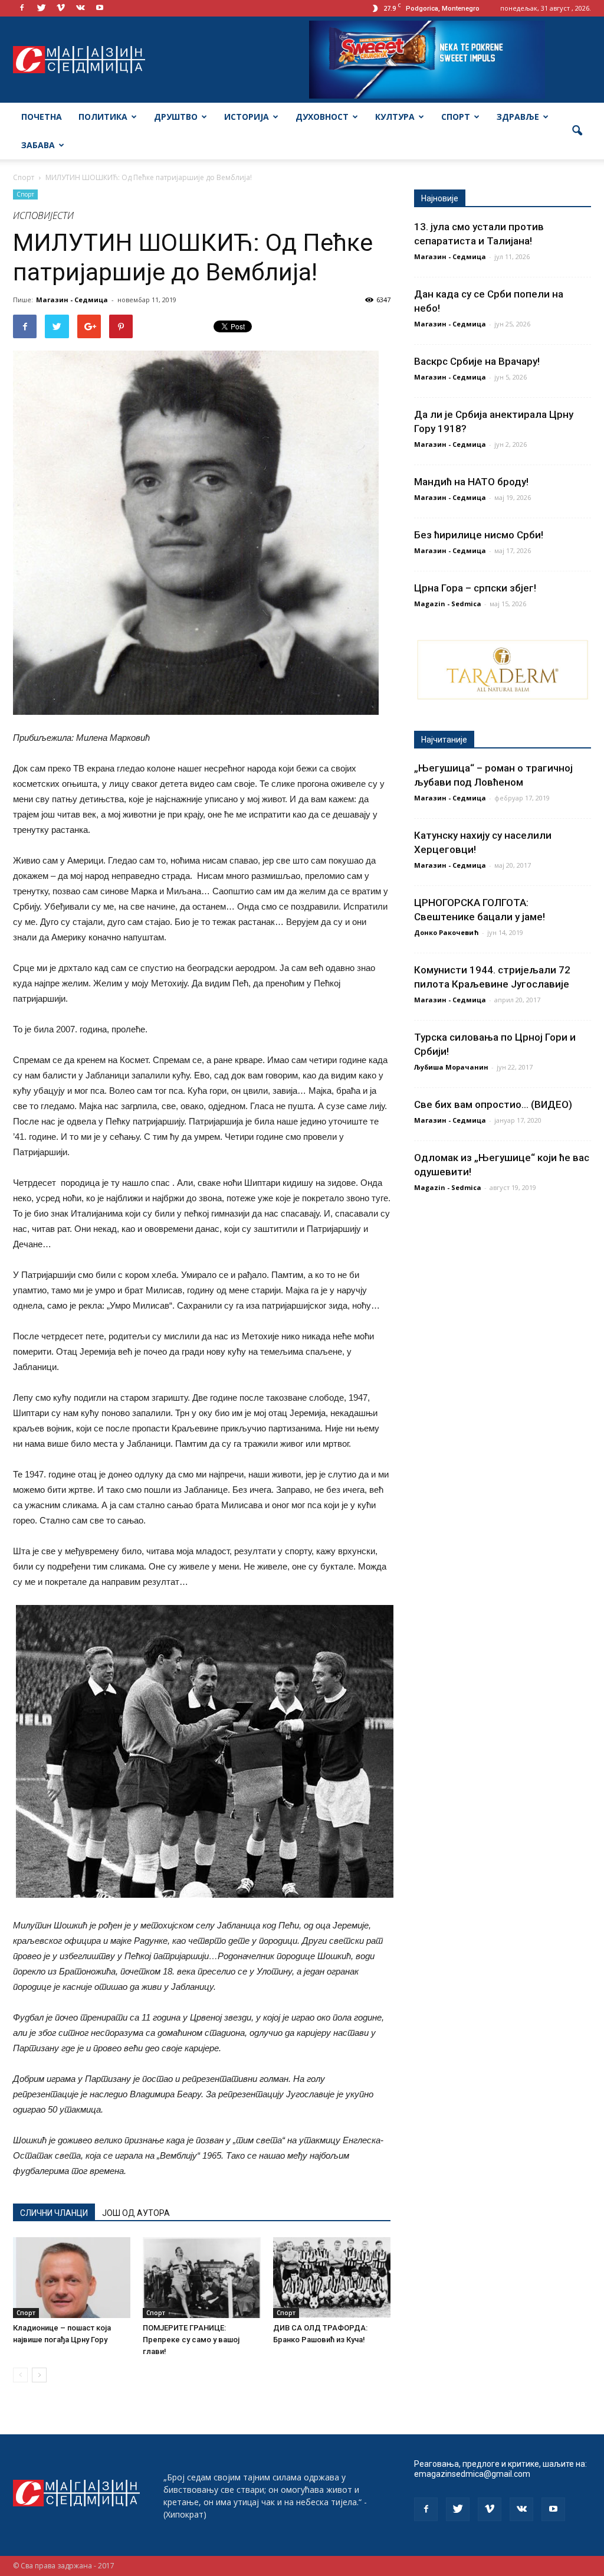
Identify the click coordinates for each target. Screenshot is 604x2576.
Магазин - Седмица (72, 300)
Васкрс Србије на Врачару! (477, 361)
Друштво (176, 117)
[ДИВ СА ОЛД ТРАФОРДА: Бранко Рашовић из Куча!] (332, 2278)
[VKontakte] (80, 8)
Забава (38, 145)
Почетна (42, 117)
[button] (577, 131)
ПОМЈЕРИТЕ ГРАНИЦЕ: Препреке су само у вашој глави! (191, 2340)
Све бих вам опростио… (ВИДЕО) (493, 1104)
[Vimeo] (61, 8)
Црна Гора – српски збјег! (475, 588)
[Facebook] (22, 8)
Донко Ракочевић (447, 932)
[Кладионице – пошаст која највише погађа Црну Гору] (72, 2278)
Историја (247, 117)
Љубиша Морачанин (451, 1067)
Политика (103, 117)
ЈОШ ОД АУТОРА (136, 2213)
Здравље (518, 117)
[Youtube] (100, 8)
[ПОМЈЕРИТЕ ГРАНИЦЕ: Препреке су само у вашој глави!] (201, 2278)
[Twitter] (41, 8)
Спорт (456, 117)
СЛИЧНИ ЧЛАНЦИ (54, 2213)
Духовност (322, 117)
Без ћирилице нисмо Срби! (479, 535)
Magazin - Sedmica (448, 604)
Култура (395, 117)
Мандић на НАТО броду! (471, 482)
